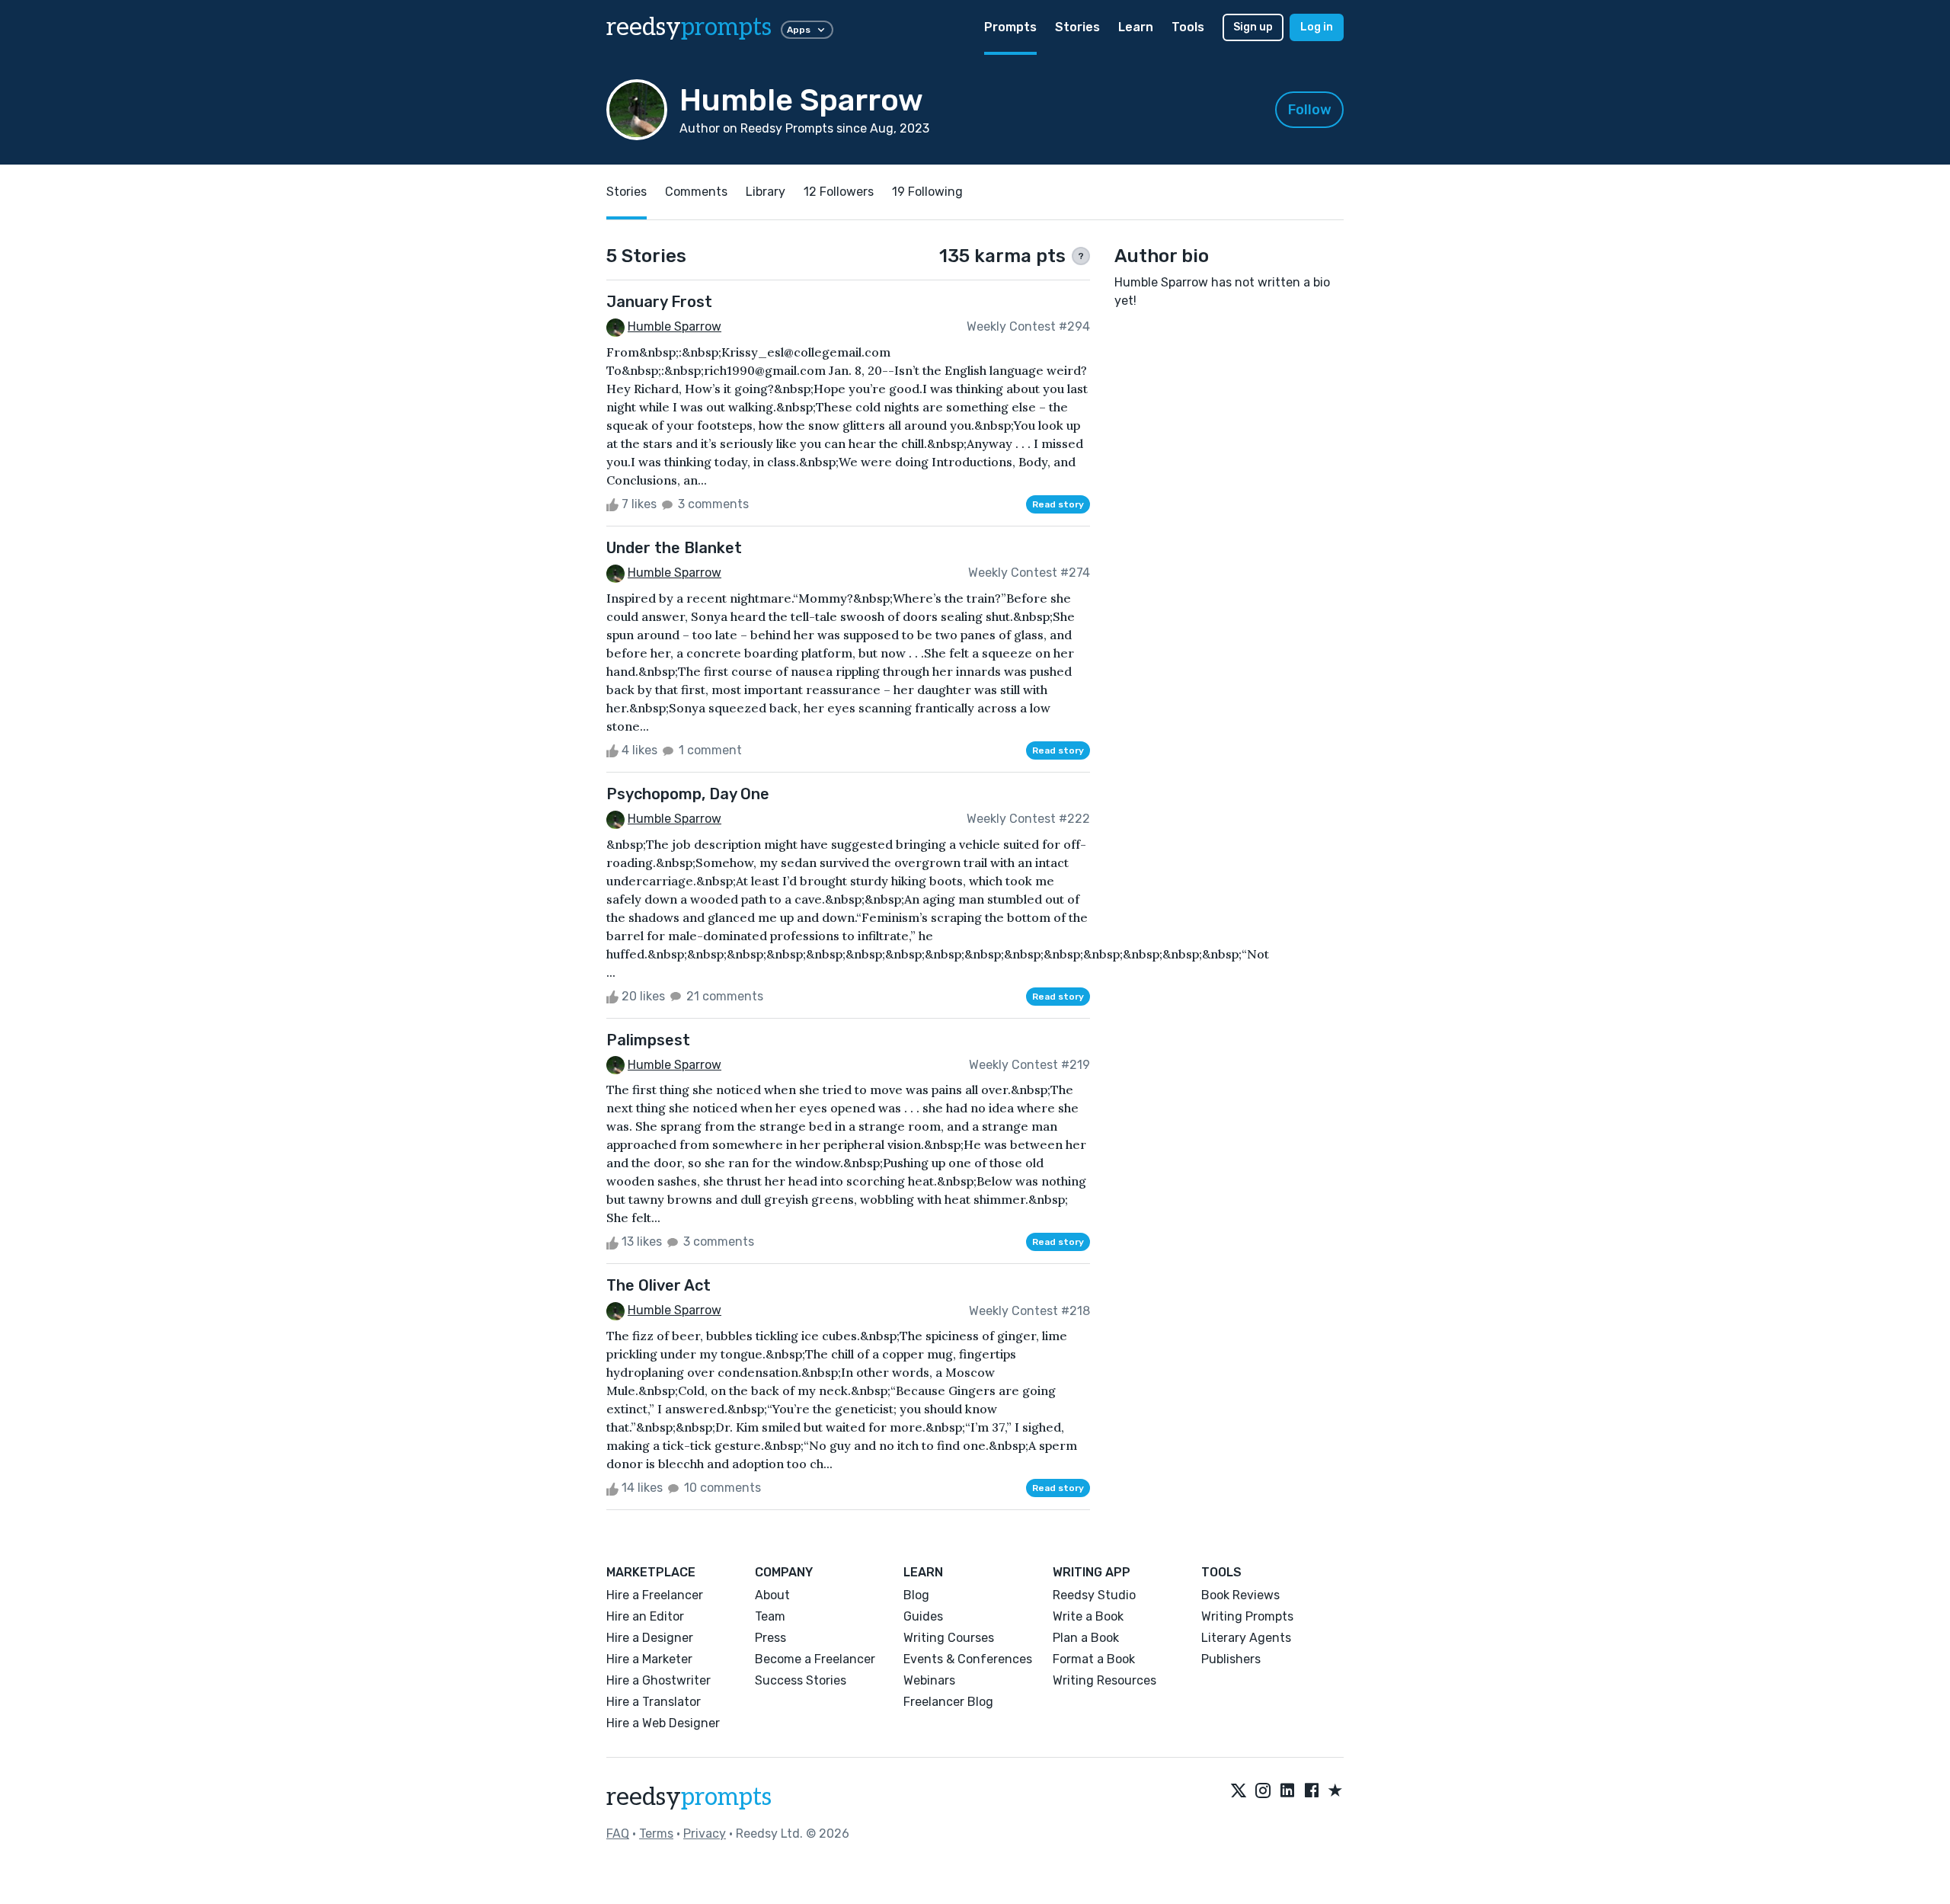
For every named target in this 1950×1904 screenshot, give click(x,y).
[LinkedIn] (1287, 1791)
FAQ (618, 1834)
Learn (1136, 27)
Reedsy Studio (1094, 1595)
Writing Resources (1104, 1680)
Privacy (705, 1834)
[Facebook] (1312, 1791)
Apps (799, 30)
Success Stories (801, 1680)
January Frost (659, 302)
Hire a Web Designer (663, 1723)
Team (770, 1616)
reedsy (689, 27)
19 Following (927, 192)
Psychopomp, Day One (688, 794)
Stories (1077, 27)
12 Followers (839, 192)
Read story (1058, 504)
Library (766, 192)
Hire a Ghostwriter (659, 1680)
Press (770, 1638)
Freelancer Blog (948, 1702)
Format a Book (1094, 1659)
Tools (1188, 27)
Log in (1317, 27)
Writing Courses (949, 1638)
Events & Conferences (968, 1659)
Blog (916, 1595)
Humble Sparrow (675, 326)
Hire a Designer (650, 1638)
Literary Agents (1246, 1638)
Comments (696, 192)
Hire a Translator (654, 1702)
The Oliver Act (659, 1285)
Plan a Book (1086, 1638)
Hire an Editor (645, 1616)
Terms (656, 1834)
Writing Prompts (1247, 1616)
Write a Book (1088, 1616)
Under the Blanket (674, 548)
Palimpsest (648, 1040)
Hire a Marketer (649, 1659)
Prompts (1010, 27)
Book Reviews (1240, 1595)
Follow (1310, 110)
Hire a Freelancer (655, 1595)
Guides (923, 1616)
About (772, 1595)
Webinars (929, 1680)
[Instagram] (1263, 1791)
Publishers (1231, 1659)
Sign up (1253, 27)
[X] (1239, 1791)
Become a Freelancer (815, 1659)
